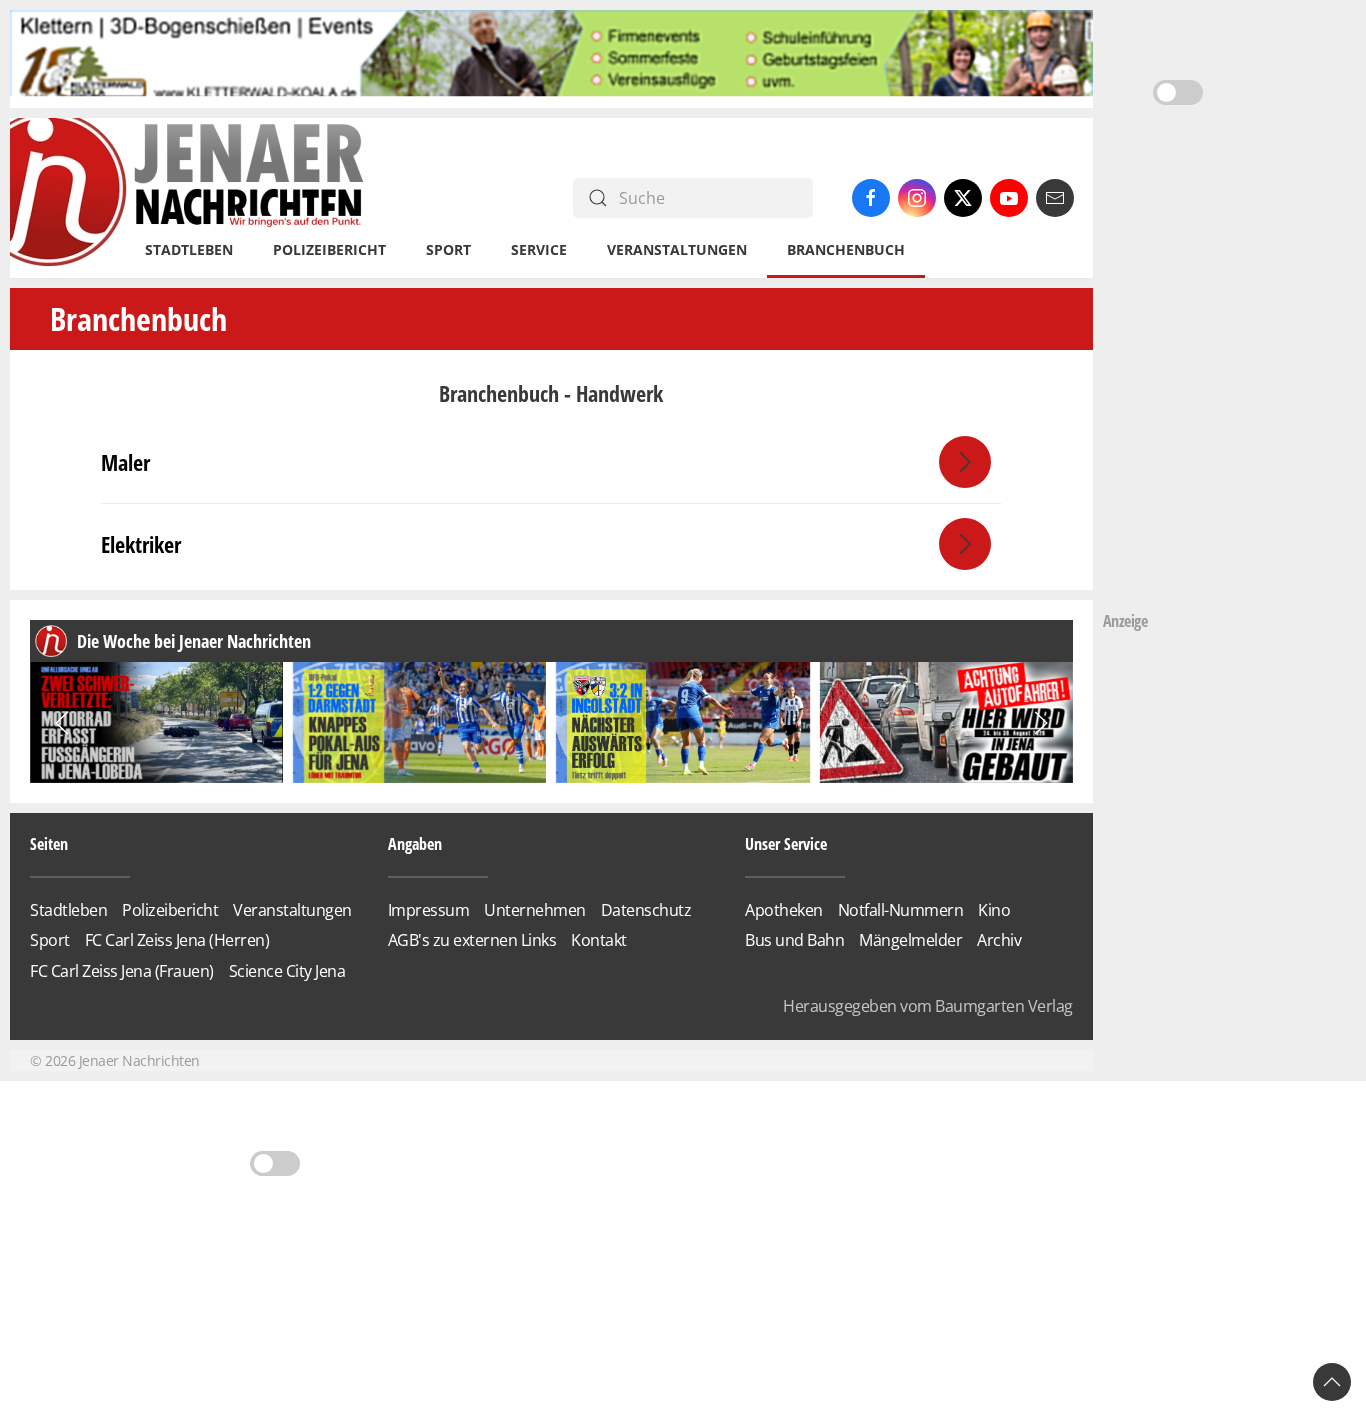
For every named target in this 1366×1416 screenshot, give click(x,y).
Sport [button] (448, 249)
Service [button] (539, 249)
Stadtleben (68, 910)
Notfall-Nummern (901, 910)
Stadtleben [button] (189, 249)
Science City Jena (287, 971)
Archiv (999, 940)
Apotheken (784, 910)
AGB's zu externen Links (472, 940)
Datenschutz (646, 910)
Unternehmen (535, 910)
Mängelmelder (910, 940)
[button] (62, 723)
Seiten (49, 844)
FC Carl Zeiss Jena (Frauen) (122, 971)
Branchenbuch (846, 249)
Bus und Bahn (794, 940)
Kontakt (599, 940)
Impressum (429, 910)
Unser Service (786, 844)
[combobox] (693, 198)
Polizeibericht (329, 249)
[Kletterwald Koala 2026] (551, 58)
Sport (50, 940)
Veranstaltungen (677, 249)
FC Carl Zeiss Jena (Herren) (177, 940)
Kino (994, 910)
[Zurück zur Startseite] (189, 198)
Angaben (415, 844)
